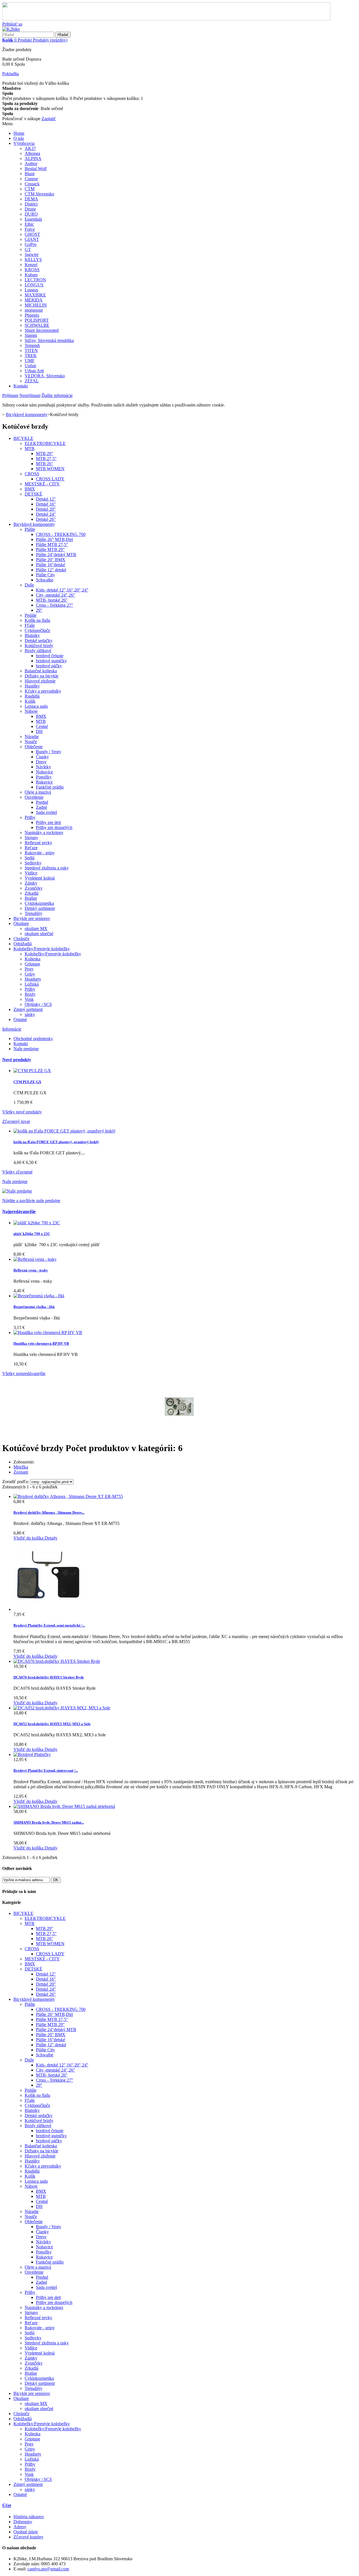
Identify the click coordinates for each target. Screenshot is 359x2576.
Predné (42, 802)
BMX (30, 489)
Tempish (32, 345)
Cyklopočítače (37, 630)
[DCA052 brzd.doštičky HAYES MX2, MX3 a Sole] (62, 1708)
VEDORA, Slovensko (45, 376)
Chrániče (21, 939)
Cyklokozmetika (39, 903)
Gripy (30, 974)
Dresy (41, 762)
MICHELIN (36, 305)
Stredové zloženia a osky (47, 868)
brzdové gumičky (51, 661)
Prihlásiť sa (12, 24)
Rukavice (44, 782)
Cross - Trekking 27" (55, 605)
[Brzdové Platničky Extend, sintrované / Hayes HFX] (32, 1754)
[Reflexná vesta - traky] (35, 1259)
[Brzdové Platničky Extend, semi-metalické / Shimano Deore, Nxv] (49, 1609)
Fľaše (30, 625)
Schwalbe (45, 580)
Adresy (20, 2527)
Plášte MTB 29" (50, 550)
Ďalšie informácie (57, 395)
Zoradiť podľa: (16, 1482)
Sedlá (30, 858)
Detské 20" (46, 509)
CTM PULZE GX (27, 1082)
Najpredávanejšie (19, 1212)
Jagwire (32, 254)
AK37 (30, 148)
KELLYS (33, 260)
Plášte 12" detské (51, 570)
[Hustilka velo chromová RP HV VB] (48, 1332)
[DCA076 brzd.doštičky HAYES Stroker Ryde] (57, 1661)
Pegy (29, 969)
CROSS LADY (50, 479)
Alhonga (32, 153)
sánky (30, 1014)
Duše (29, 585)
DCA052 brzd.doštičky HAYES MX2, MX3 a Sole (52, 1724)
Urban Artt (34, 371)
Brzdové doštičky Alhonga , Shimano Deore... (49, 1512)
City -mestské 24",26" (56, 595)
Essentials (33, 219)
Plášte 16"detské (50, 565)
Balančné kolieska (41, 671)
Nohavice (44, 772)
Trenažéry (34, 913)
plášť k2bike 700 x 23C (32, 1234)
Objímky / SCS (38, 1004)
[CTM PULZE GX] (32, 1071)
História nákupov (29, 2517)
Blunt (30, 174)
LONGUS (34, 285)
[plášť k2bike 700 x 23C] (37, 1223)
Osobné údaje (26, 2532)
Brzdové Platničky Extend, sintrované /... (46, 1770)
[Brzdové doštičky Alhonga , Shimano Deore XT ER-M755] (68, 1496)
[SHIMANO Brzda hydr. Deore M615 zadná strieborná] (64, 1806)
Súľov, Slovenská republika (49, 340)
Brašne (31, 898)
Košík (30, 701)
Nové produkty (17, 1060)
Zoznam (21, 1472)
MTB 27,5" (46, 459)
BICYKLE (23, 438)
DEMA (31, 199)
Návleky (43, 767)
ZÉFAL (32, 381)
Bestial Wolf (36, 169)
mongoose (34, 310)
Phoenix (32, 315)
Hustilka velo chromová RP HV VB (41, 1343)
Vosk (29, 999)
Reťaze (31, 848)
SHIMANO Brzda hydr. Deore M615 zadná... (49, 1822)
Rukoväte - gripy (40, 853)
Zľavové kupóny (28, 2537)
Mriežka (21, 1467)
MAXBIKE (35, 295)
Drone (30, 209)
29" (39, 610)
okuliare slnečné (39, 934)
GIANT (32, 239)
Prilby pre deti (48, 822)
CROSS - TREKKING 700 (61, 534)
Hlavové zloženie (40, 681)
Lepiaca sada (36, 706)
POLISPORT (37, 320)
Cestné (42, 726)
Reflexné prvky (38, 843)
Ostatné (20, 1019)
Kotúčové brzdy (39, 646)
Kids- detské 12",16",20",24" (62, 590)
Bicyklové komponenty (34, 524)
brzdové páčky (49, 666)
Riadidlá (32, 696)
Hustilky (32, 686)
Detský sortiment (40, 908)
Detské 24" (46, 514)
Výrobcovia (24, 143)
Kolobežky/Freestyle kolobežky (42, 949)
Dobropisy (23, 2522)
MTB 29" (45, 454)
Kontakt (21, 386)
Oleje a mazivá (38, 792)
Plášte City (45, 575)
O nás (19, 138)
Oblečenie (34, 747)
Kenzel (31, 265)
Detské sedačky (39, 640)
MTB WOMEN (50, 469)
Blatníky (32, 635)
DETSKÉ (34, 494)
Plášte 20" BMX (51, 560)
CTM (30, 189)
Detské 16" (46, 504)
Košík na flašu (37, 620)
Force (30, 229)
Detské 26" (46, 519)
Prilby (30, 817)
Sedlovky (33, 863)
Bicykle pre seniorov (32, 918)
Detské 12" (46, 499)
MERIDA (34, 300)
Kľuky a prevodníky (43, 691)
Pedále (31, 615)
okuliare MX (36, 929)
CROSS (32, 474)
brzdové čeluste (50, 656)
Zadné (42, 807)
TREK (31, 356)
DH (39, 731)
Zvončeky (34, 888)
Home (19, 133)
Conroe (31, 179)
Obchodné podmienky (33, 1039)
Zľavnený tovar (16, 1121)
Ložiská (32, 984)
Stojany (31, 838)
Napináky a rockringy (44, 833)
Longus (31, 290)
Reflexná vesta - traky (31, 1270)
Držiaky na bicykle (42, 676)
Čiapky (42, 757)
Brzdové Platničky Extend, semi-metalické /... (49, 1625)
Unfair (30, 366)
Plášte (30, 529)
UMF (30, 361)
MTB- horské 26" (52, 600)
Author (31, 164)
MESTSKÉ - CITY (42, 484)
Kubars (31, 275)
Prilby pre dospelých (54, 827)
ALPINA (33, 158)
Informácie (12, 1029)
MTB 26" (45, 464)
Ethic (29, 224)
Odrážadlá (23, 944)
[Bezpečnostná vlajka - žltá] (39, 1296)
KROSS (32, 270)
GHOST (32, 234)
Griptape (32, 964)
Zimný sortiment (28, 1009)
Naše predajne (26, 1049)
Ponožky (44, 777)
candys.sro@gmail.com (48, 2569)
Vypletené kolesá (40, 878)
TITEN (31, 350)
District (31, 204)
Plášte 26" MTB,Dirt (54, 539)
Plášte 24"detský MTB (56, 555)
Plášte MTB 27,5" (52, 544)
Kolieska (33, 959)
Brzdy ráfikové (38, 651)
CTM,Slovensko (39, 194)
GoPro (31, 244)
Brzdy (30, 994)
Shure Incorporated (42, 330)
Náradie (32, 737)
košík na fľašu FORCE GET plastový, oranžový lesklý (56, 1142)
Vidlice (31, 873)
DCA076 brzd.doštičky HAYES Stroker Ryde (49, 1677)
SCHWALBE (37, 325)
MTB (30, 448)
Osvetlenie (34, 797)
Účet (7, 2505)
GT (28, 249)
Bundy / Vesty (49, 752)
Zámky (31, 883)
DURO (31, 214)
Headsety (33, 979)
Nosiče (31, 742)
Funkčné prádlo (50, 787)
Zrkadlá (32, 893)
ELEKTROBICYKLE (45, 443)
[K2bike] (11, 29)
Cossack (32, 184)
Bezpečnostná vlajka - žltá (34, 1307)
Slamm (31, 335)
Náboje (31, 711)
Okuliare (21, 923)
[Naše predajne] (17, 1191)
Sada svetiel (46, 812)
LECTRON (35, 280)
